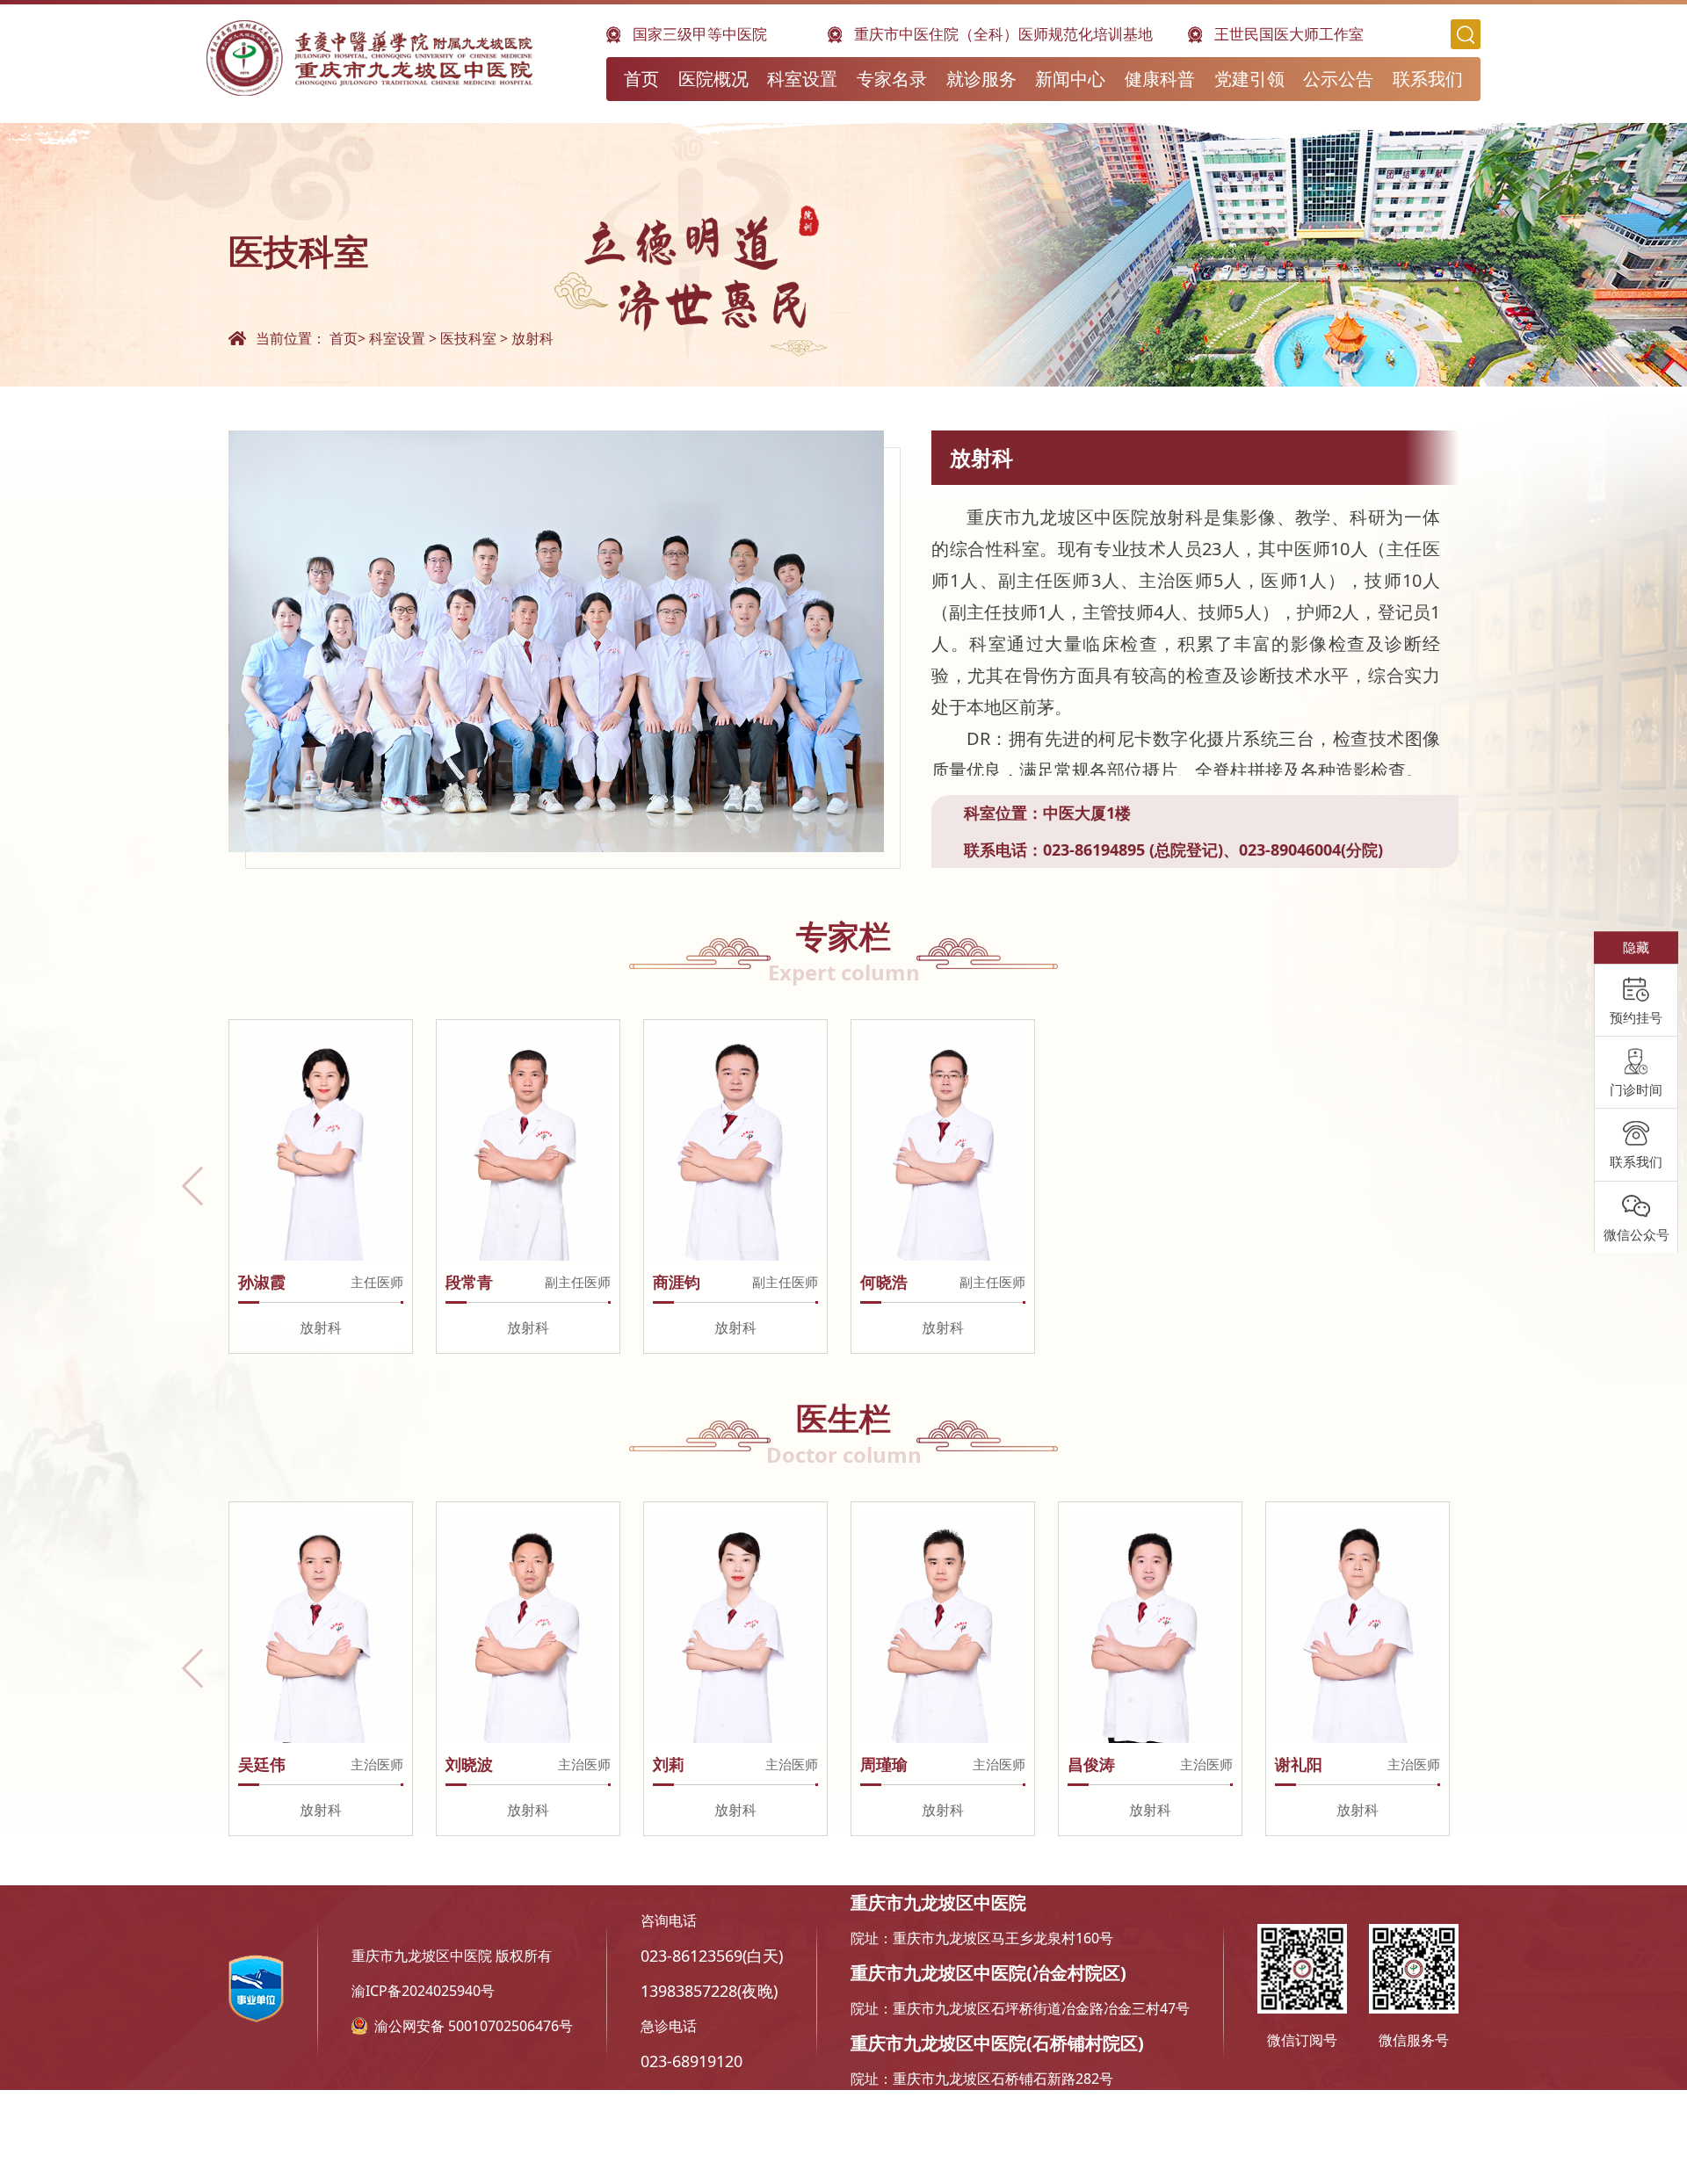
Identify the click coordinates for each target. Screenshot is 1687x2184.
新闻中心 (1070, 79)
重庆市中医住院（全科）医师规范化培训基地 (1003, 34)
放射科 (532, 338)
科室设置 (802, 79)
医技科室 (468, 338)
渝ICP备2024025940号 (423, 1991)
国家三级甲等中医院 (700, 34)
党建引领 (1249, 79)
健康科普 (1160, 79)
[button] (192, 1186)
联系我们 (1428, 79)
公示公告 (1338, 79)
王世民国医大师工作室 (1289, 34)
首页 (641, 79)
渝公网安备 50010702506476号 (474, 2026)
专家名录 (892, 79)
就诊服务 (981, 79)
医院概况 (713, 79)
